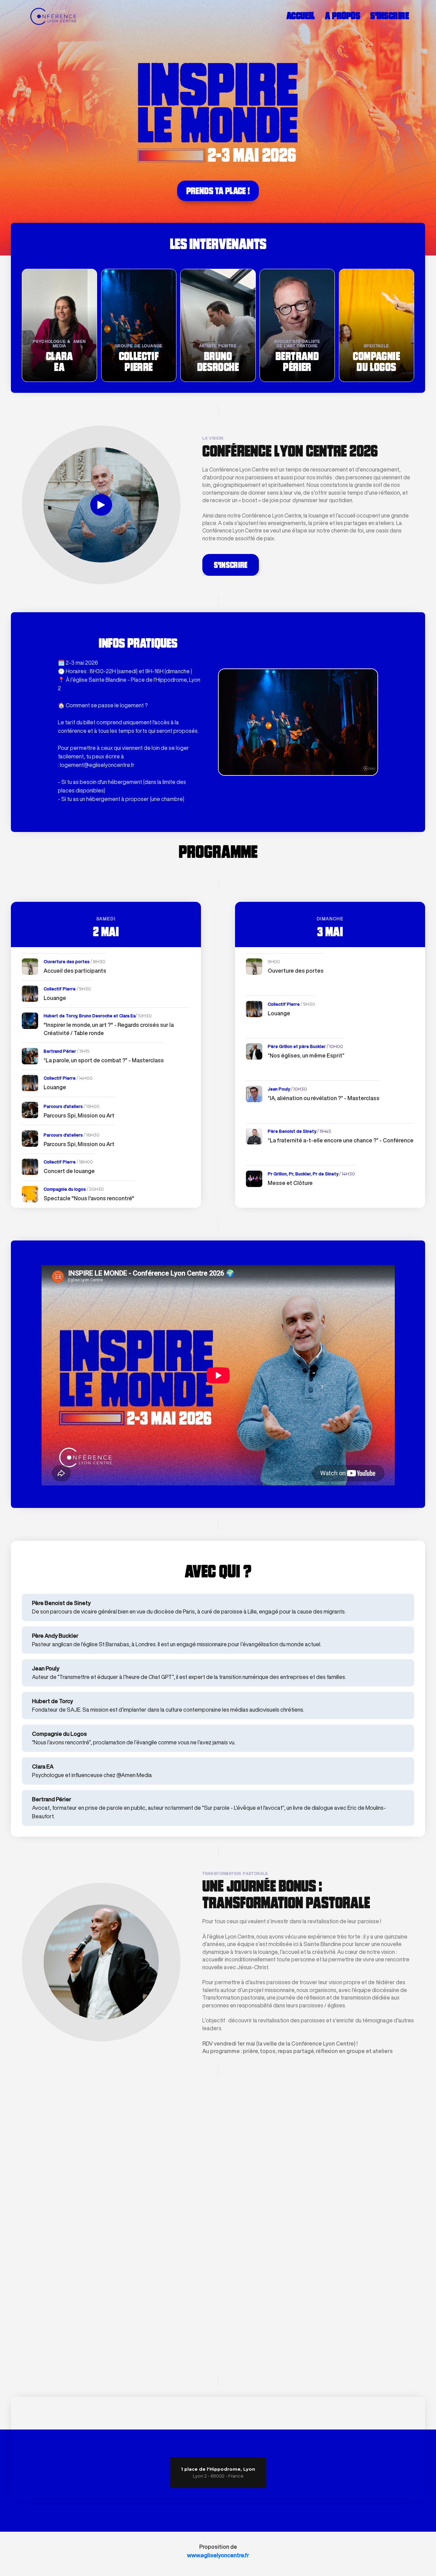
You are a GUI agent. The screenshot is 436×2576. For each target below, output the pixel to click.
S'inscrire (390, 16)
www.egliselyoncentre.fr (218, 2555)
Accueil (301, 16)
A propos (342, 16)
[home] (49, 16)
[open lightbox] (101, 505)
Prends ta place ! (218, 191)
